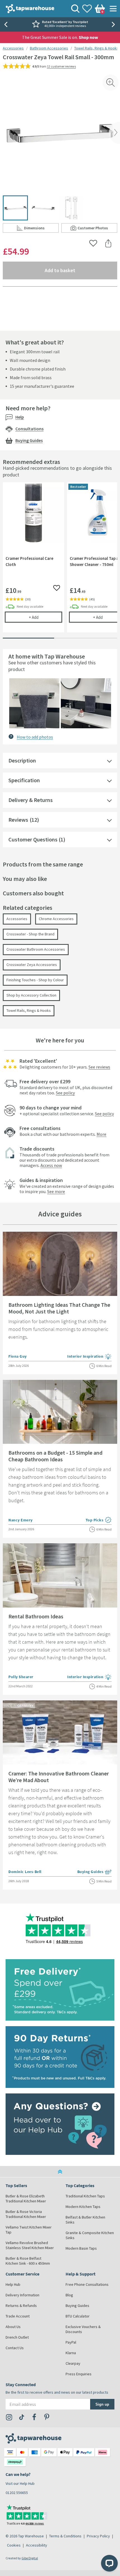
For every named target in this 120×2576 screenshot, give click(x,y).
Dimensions (41, 229)
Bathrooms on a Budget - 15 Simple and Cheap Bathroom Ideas (55, 1456)
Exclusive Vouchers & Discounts (83, 2329)
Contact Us (15, 2348)
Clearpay (73, 2363)
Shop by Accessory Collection (31, 995)
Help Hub (13, 2284)
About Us (13, 2327)
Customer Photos (97, 229)
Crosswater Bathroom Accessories (36, 949)
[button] (34, 703)
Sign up (102, 2404)
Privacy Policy (98, 2536)
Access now (51, 1165)
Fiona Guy (18, 1356)
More (101, 1134)
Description (22, 760)
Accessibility (37, 2545)
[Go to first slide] (114, 24)
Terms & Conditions (65, 2536)
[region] (60, 562)
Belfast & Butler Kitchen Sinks (85, 2220)
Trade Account (18, 2316)
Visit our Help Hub (20, 2483)
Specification (24, 780)
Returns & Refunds (21, 2306)
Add (45, 617)
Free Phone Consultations (87, 2284)
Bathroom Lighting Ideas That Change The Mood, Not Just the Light (59, 1308)
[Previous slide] (6, 24)
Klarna (71, 2353)
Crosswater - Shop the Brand (30, 934)
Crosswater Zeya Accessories (32, 965)
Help (20, 417)
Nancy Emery (21, 1520)
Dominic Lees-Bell (25, 1872)
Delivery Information (22, 2295)
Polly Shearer (21, 1677)
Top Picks (99, 1520)
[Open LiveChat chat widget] (109, 2563)
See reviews (99, 1067)
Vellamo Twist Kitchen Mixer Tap (29, 2230)
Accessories (13, 48)
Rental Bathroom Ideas (36, 1616)
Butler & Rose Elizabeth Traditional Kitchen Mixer (26, 2199)
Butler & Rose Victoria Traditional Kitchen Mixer (26, 2214)
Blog (69, 2295)
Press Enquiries (79, 2374)
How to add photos (35, 737)
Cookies (14, 2545)
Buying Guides (29, 440)
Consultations (29, 429)
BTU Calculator (78, 2316)
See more (56, 1191)
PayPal (71, 2342)
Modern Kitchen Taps (83, 2207)
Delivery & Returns (31, 800)
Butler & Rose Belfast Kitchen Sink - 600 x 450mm (28, 2261)
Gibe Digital (30, 2558)
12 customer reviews (61, 66)
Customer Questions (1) (37, 839)
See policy (65, 1093)
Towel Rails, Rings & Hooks (96, 48)
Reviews (18, 820)
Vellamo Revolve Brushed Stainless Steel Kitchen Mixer (30, 2245)
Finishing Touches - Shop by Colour (35, 980)
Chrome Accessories (56, 919)
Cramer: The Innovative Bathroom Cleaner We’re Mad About (59, 1777)
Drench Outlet (17, 2337)
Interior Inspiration (89, 1357)
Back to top (60, 2172)
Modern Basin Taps (81, 2248)
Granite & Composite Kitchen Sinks (90, 2235)
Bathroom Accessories (49, 48)
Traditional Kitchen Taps (85, 2196)
